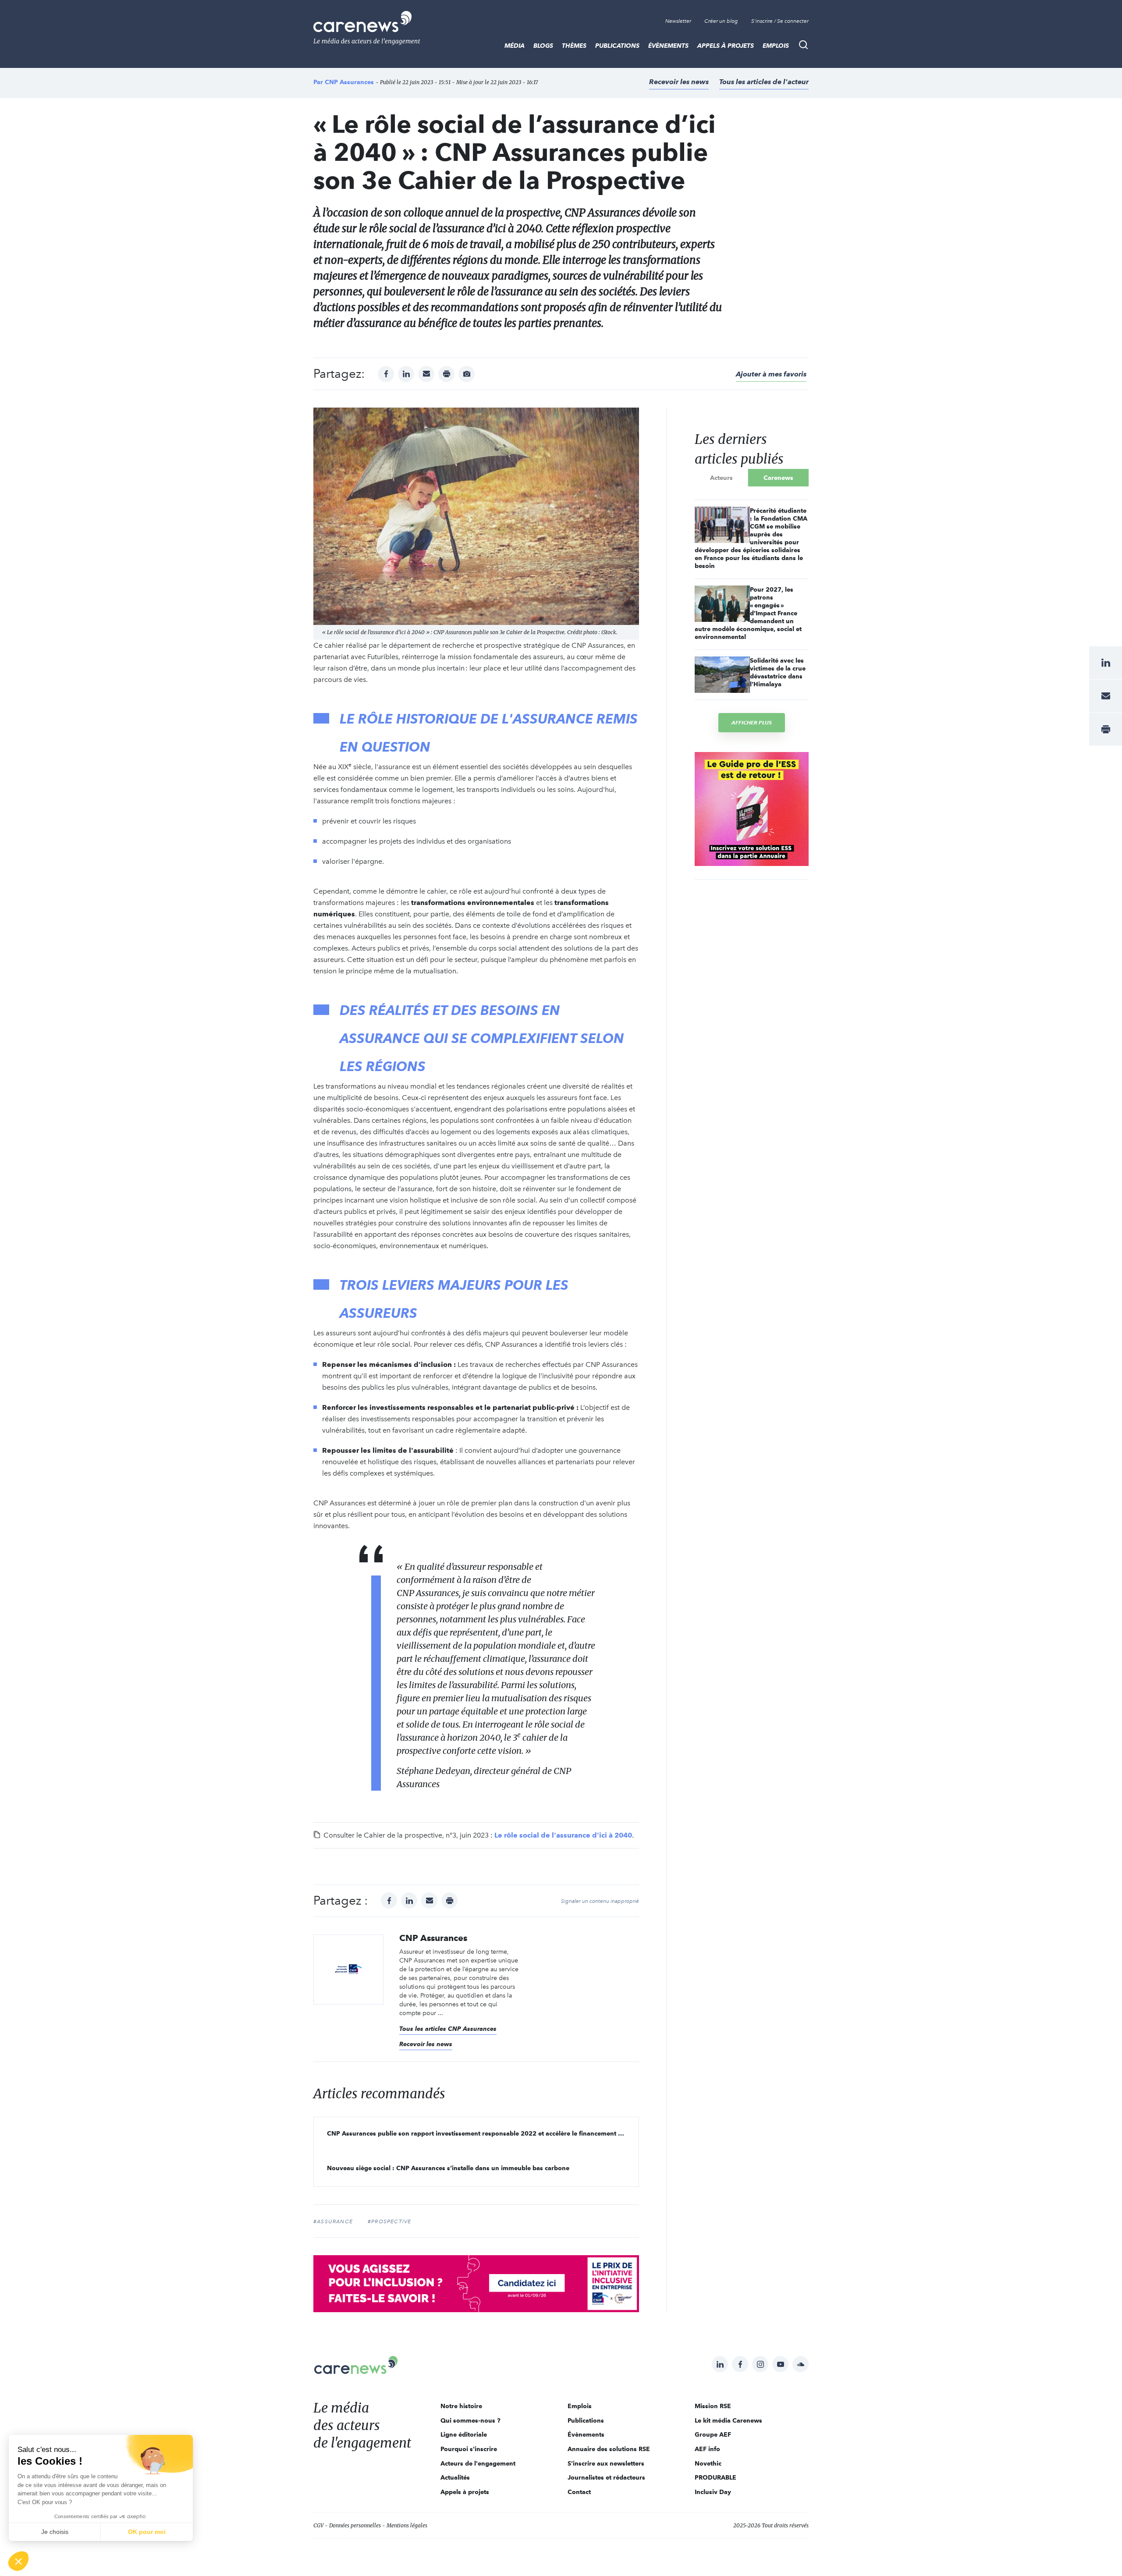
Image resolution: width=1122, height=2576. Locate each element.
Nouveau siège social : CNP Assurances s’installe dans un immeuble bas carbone (448, 2168)
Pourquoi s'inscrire (469, 2449)
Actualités (455, 2477)
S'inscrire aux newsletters (606, 2463)
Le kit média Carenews (728, 2420)
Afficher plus (752, 722)
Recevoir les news (679, 82)
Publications (617, 46)
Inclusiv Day (713, 2492)
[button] (18, 2561)
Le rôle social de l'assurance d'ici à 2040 (563, 1835)
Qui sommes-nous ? (470, 2420)
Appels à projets (726, 46)
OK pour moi (147, 2532)
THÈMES (574, 46)
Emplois (776, 46)
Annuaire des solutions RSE (609, 2449)
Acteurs (721, 478)
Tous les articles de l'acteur (764, 82)
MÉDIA (515, 46)
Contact (579, 2492)
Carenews (778, 478)
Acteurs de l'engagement (478, 2463)
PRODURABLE (715, 2477)
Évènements (668, 46)
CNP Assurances (349, 82)
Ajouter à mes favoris (771, 374)
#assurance (333, 2221)
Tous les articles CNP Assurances (448, 2029)
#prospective (389, 2221)
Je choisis (55, 2532)
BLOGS (543, 46)
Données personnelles (355, 2525)
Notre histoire (461, 2406)
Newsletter (678, 21)
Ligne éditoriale (464, 2434)
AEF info (707, 2449)
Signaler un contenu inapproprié (600, 1901)
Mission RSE (713, 2406)
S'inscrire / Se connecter (780, 21)
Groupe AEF (713, 2434)
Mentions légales (407, 2525)
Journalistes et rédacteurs (606, 2477)
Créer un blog (721, 21)
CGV (318, 2525)
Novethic (708, 2463)
